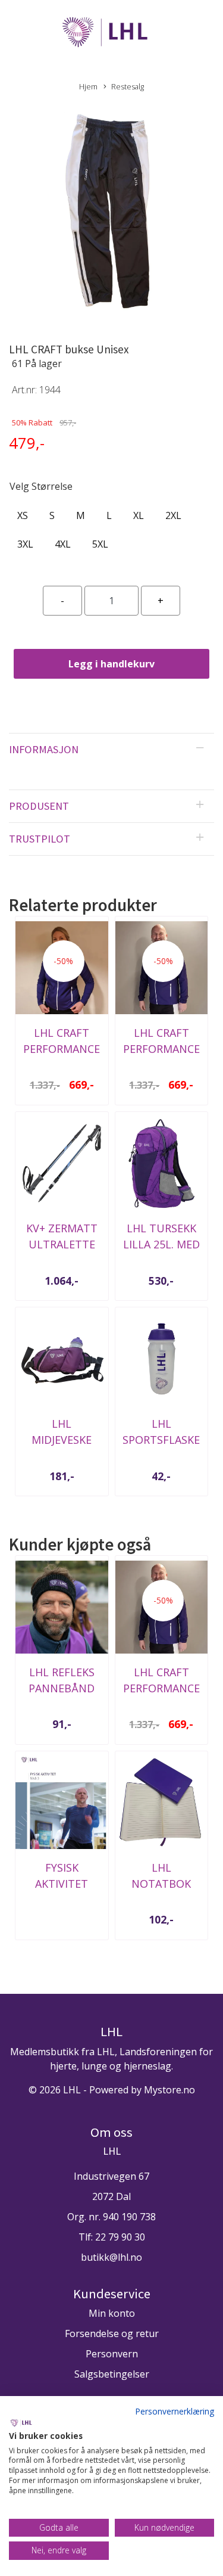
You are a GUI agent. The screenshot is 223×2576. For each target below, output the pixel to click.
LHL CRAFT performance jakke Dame (62, 1049)
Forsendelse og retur (112, 2333)
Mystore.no (169, 2090)
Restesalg (128, 86)
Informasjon (44, 749)
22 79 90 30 (120, 2237)
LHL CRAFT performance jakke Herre (161, 1049)
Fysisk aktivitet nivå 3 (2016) (62, 1884)
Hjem (88, 86)
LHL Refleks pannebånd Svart (62, 1688)
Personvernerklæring (175, 2411)
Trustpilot (40, 839)
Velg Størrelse (41, 486)
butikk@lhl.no (111, 2257)
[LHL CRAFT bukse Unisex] (111, 213)
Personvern (112, 2354)
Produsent (39, 806)
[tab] (111, 750)
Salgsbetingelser (112, 2374)
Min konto (112, 2313)
